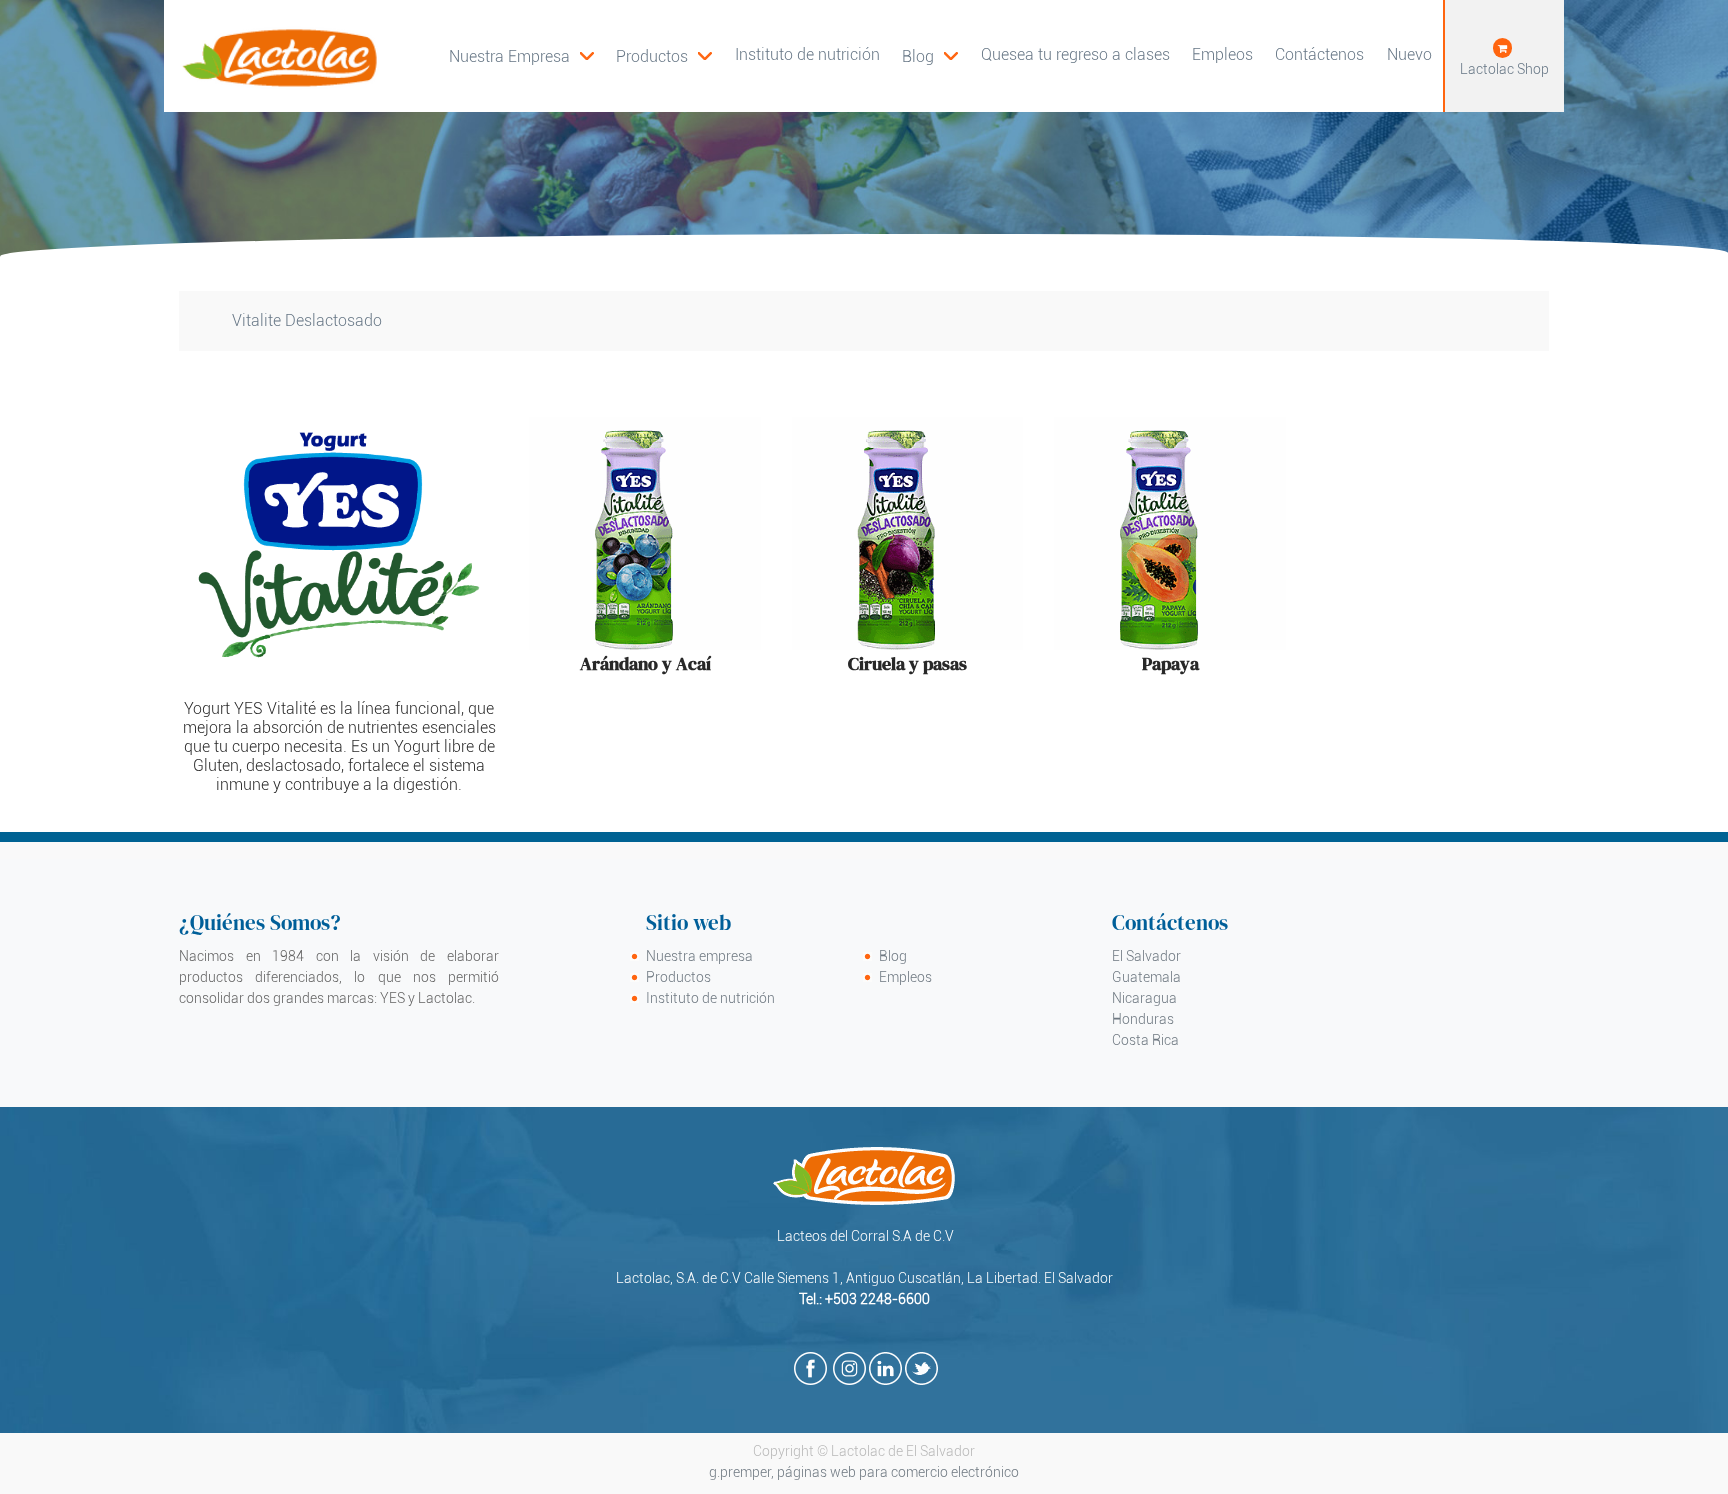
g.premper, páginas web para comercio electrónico (864, 1472)
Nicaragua (1144, 998)
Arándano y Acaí (645, 663)
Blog (893, 956)
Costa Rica (1145, 1040)
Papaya (1170, 663)
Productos (678, 977)
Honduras (1143, 1019)
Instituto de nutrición (710, 998)
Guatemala (1146, 977)
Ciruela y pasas (907, 663)
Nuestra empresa (699, 956)
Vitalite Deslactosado (307, 320)
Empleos (905, 977)
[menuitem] (664, 56)
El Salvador (1146, 956)
